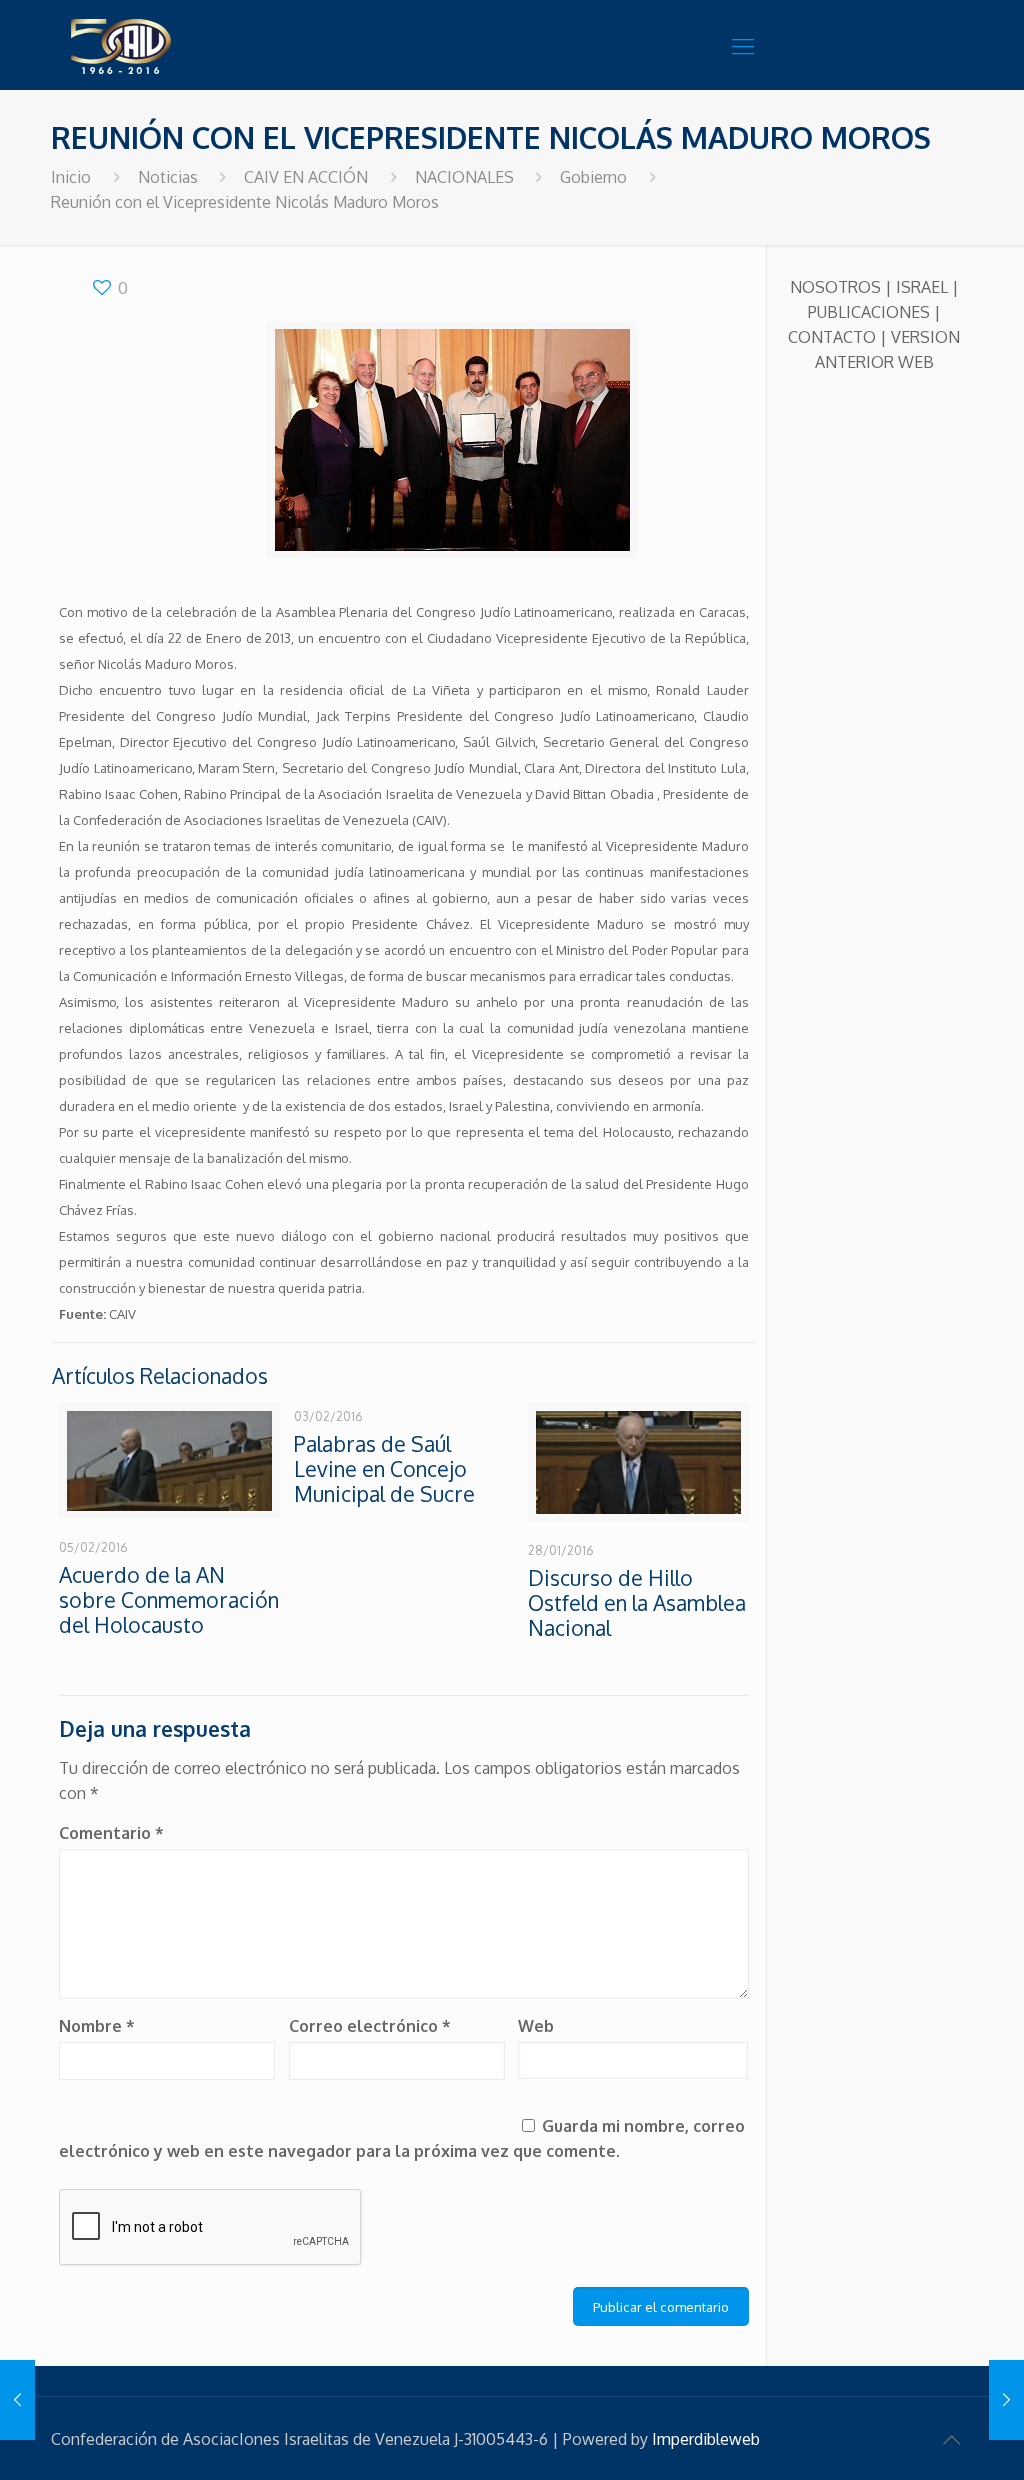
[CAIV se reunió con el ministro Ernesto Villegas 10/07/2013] (1006, 2400)
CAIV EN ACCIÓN (306, 177)
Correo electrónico (370, 2026)
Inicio (71, 177)
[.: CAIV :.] (171, 45)
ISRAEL (922, 287)
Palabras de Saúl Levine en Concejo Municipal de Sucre (384, 1468)
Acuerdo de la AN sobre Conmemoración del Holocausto (169, 1599)
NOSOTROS (835, 287)
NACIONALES (464, 177)
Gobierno (593, 177)
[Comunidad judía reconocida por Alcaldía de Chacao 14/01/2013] (17, 2400)
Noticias (168, 177)
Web (536, 2026)
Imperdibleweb (706, 2439)
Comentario (111, 1833)
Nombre (97, 2026)
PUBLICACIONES (869, 312)
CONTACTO (832, 337)
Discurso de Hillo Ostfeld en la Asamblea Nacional (637, 1602)
